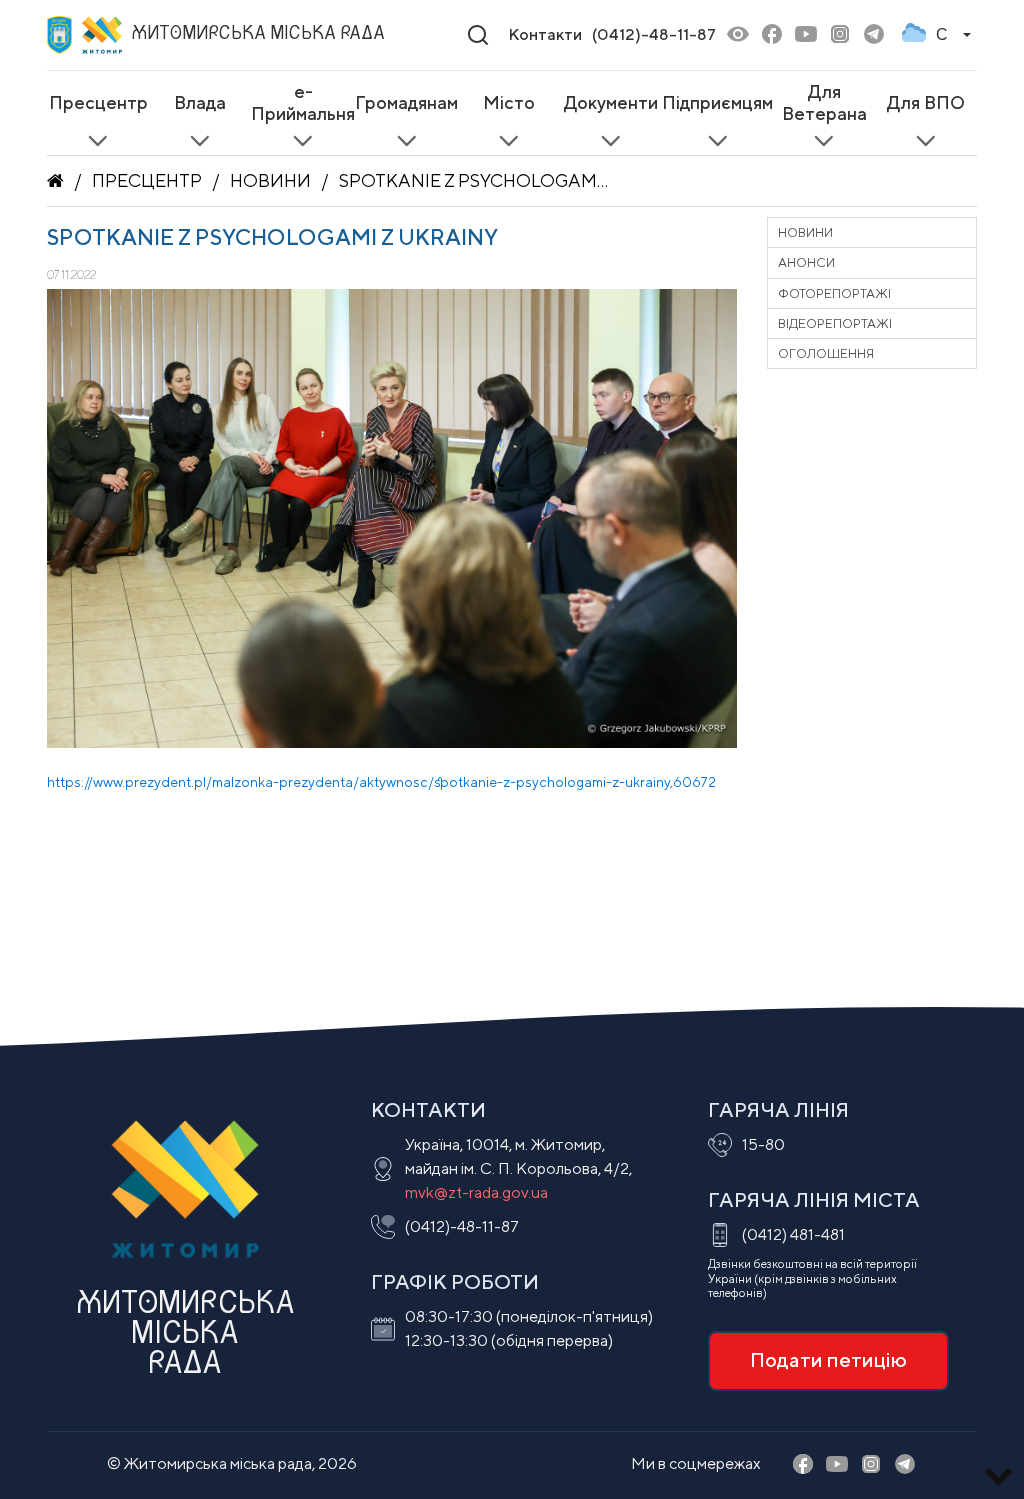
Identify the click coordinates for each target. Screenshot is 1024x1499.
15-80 (763, 1144)
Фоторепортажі (834, 293)
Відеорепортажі (835, 323)
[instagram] (840, 35)
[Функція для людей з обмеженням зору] (738, 35)
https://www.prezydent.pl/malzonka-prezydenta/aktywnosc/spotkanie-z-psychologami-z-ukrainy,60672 (381, 782)
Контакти (545, 34)
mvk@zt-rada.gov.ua (476, 1192)
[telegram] (874, 35)
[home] (55, 181)
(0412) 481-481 (793, 1234)
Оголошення (826, 353)
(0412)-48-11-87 (654, 34)
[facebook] (772, 35)
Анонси (806, 262)
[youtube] (806, 35)
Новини (270, 180)
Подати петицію (828, 1359)
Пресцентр (147, 180)
